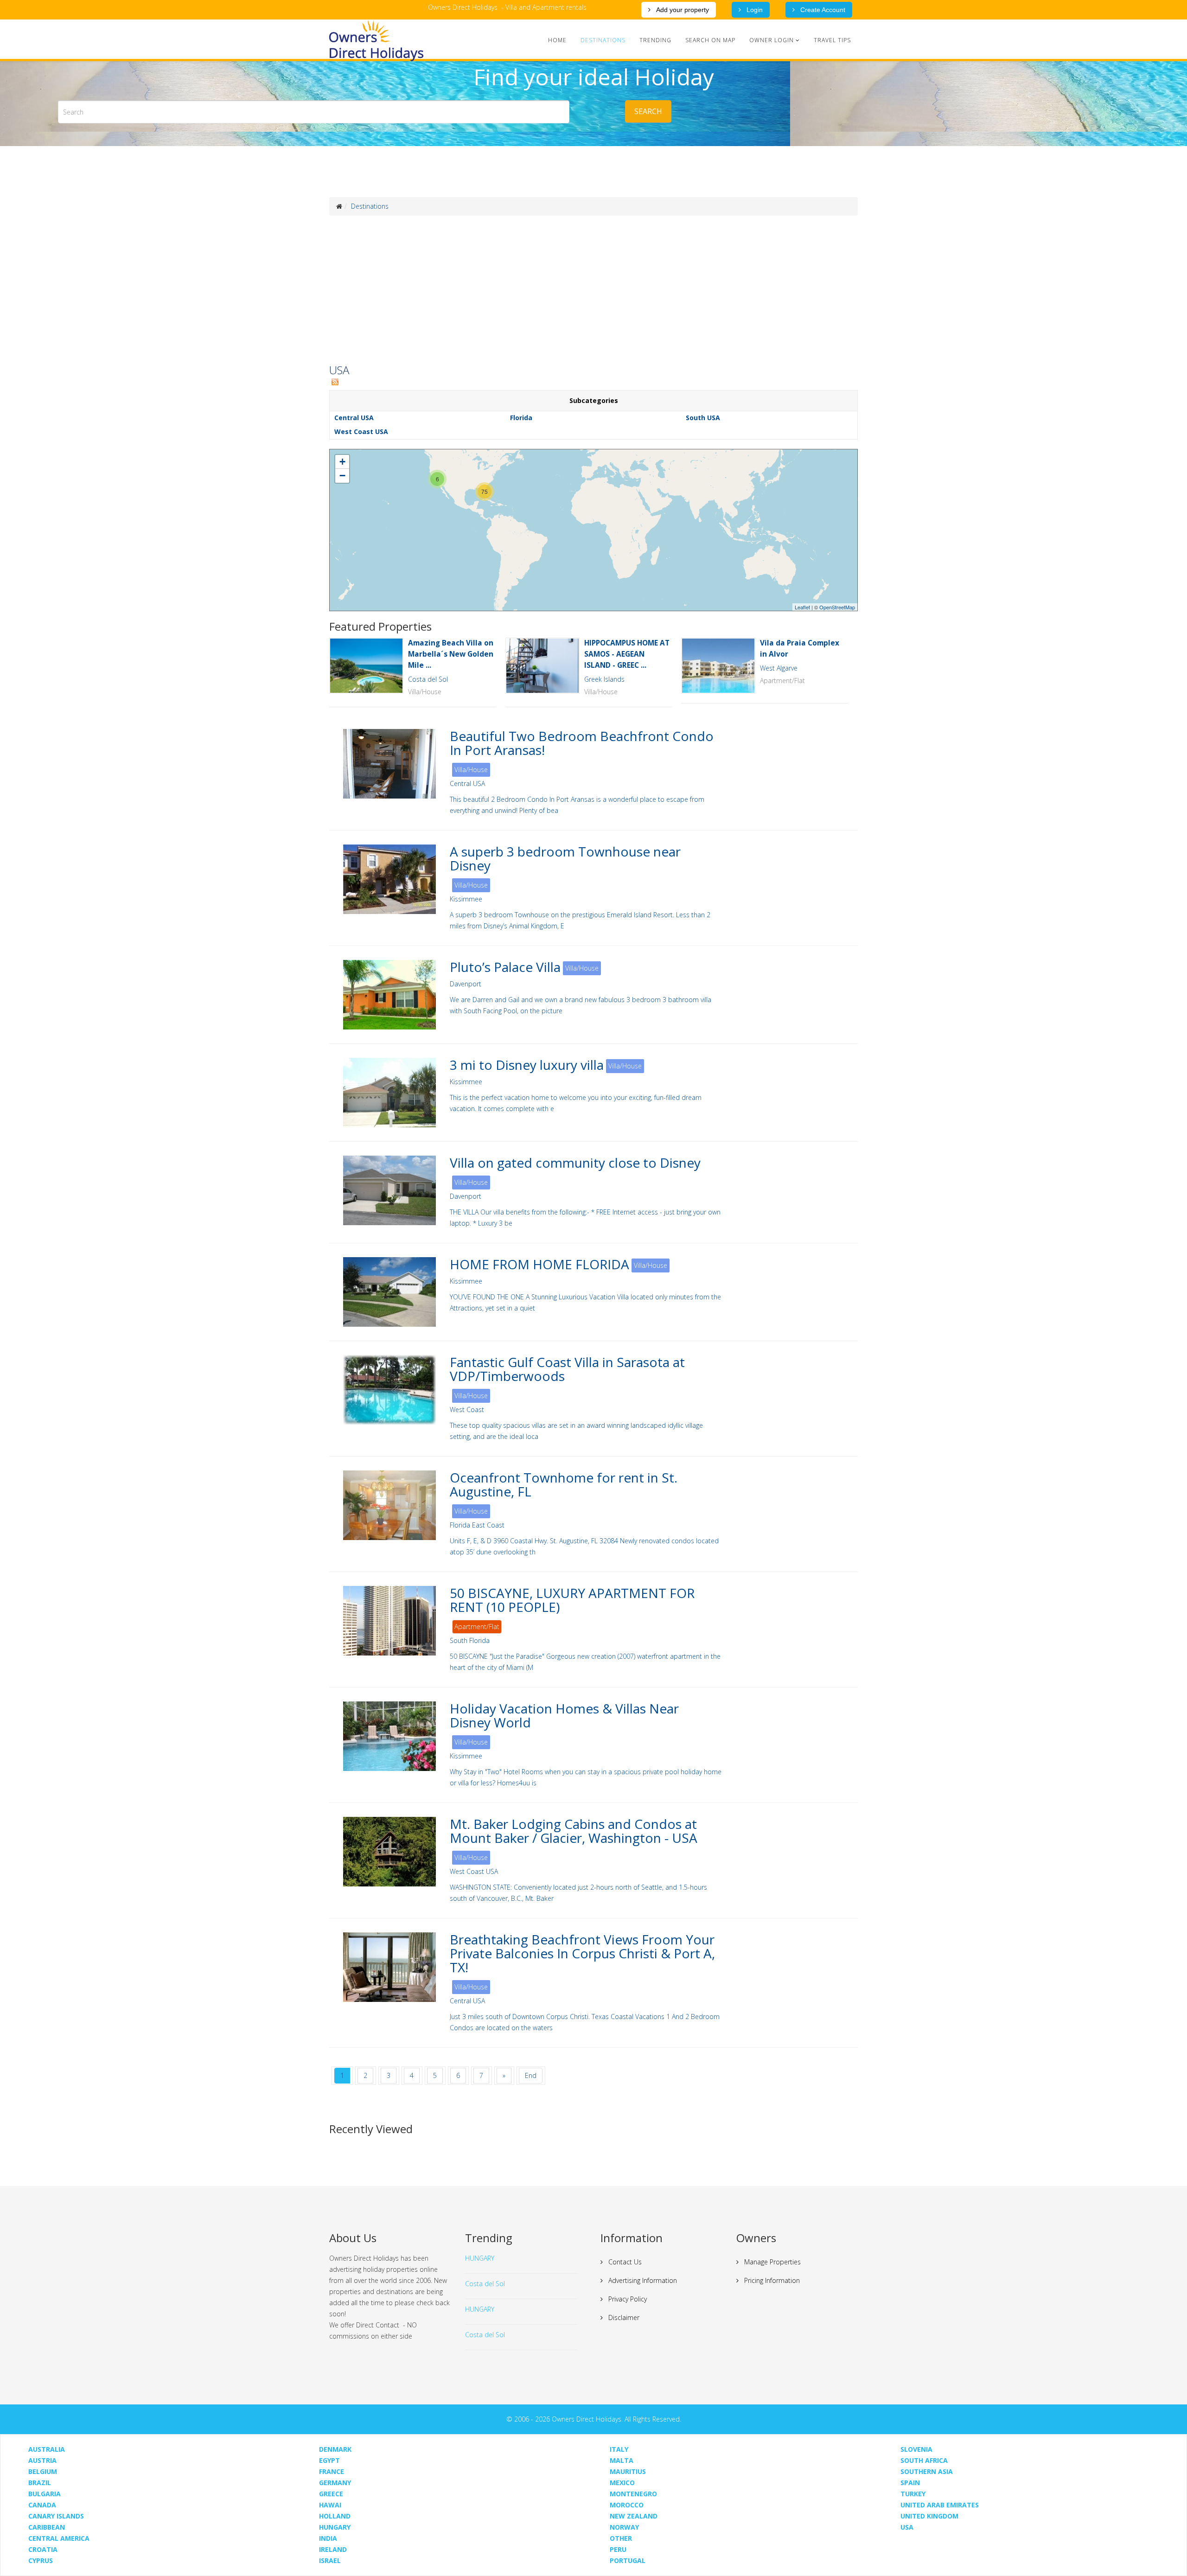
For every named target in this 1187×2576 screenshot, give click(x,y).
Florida (521, 418)
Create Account (822, 10)
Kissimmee (466, 899)
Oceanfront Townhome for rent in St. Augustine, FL (564, 1484)
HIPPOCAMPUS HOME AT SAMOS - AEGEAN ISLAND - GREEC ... (627, 654)
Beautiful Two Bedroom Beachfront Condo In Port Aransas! (582, 743)
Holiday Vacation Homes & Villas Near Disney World (564, 1715)
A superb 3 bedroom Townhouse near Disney (565, 858)
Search (648, 111)
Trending (655, 40)
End (531, 2075)
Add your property (682, 10)
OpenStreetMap (837, 607)
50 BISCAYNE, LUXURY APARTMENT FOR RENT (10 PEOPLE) (572, 1600)
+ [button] (342, 462)
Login (754, 10)
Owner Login (772, 40)
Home (557, 40)
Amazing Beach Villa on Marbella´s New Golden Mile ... (451, 654)
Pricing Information (771, 2280)
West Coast (467, 1409)
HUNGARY (480, 2258)
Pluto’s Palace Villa (505, 967)
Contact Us (624, 2262)
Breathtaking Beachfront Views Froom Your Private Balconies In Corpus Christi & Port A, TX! (582, 1953)
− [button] (342, 476)
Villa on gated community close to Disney (575, 1163)
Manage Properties (772, 2262)
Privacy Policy (627, 2299)
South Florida (470, 1640)
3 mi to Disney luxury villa (527, 1065)
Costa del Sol (428, 679)
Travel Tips (832, 40)
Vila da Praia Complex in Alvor (800, 649)
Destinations (603, 40)
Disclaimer (623, 2317)
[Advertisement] (593, 290)
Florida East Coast (477, 1525)
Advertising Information (642, 2280)
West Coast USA (361, 431)
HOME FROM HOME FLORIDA (539, 1264)
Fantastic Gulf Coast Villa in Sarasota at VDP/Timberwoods (567, 1369)
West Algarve (779, 668)
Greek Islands (604, 679)
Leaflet (802, 607)
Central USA (354, 418)
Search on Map (710, 40)
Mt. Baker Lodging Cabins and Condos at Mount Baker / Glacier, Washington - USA (574, 1831)
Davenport (466, 984)
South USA (703, 418)
